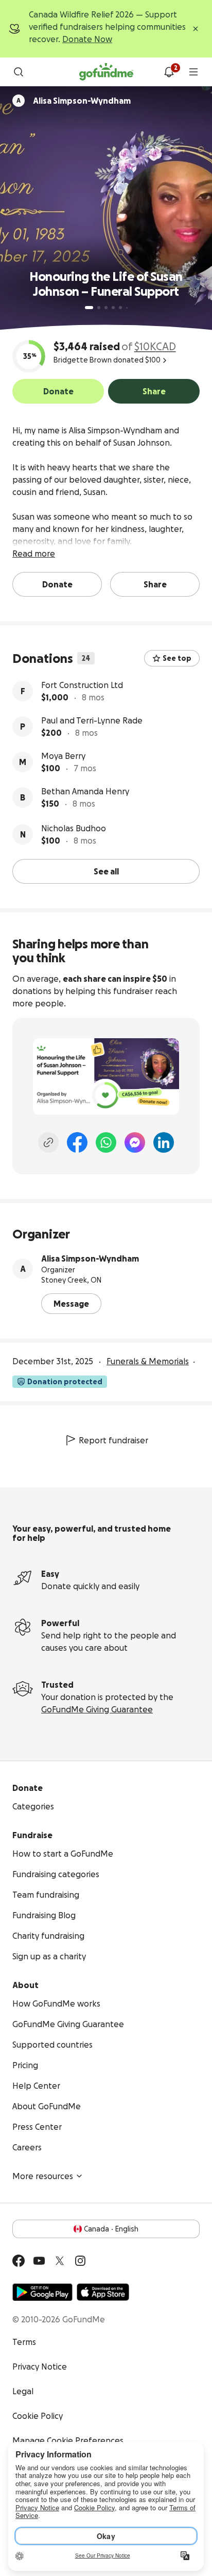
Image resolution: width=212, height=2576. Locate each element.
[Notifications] (169, 72)
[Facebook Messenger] (135, 1142)
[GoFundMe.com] (106, 72)
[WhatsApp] (106, 1142)
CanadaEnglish (111, 2229)
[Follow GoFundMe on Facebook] (19, 2261)
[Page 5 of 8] (120, 308)
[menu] (193, 72)
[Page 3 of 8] (106, 308)
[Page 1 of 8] (89, 308)
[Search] (19, 72)
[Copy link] (48, 1142)
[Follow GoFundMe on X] (60, 2261)
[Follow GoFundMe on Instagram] (80, 2261)
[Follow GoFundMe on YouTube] (39, 2261)
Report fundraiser (113, 1440)
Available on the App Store (103, 2292)
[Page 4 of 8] (113, 308)
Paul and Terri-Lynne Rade (92, 720)
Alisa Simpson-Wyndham (90, 1258)
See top (177, 658)
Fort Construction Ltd (82, 685)
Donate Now (87, 39)
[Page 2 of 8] (99, 308)
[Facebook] (77, 1142)
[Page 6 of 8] (127, 308)
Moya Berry (63, 756)
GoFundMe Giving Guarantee (97, 1709)
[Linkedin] (164, 1142)
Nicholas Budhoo (74, 828)
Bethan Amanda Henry (85, 791)
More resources (43, 2176)
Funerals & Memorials (148, 1361)
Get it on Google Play (42, 2292)
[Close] (196, 29)
